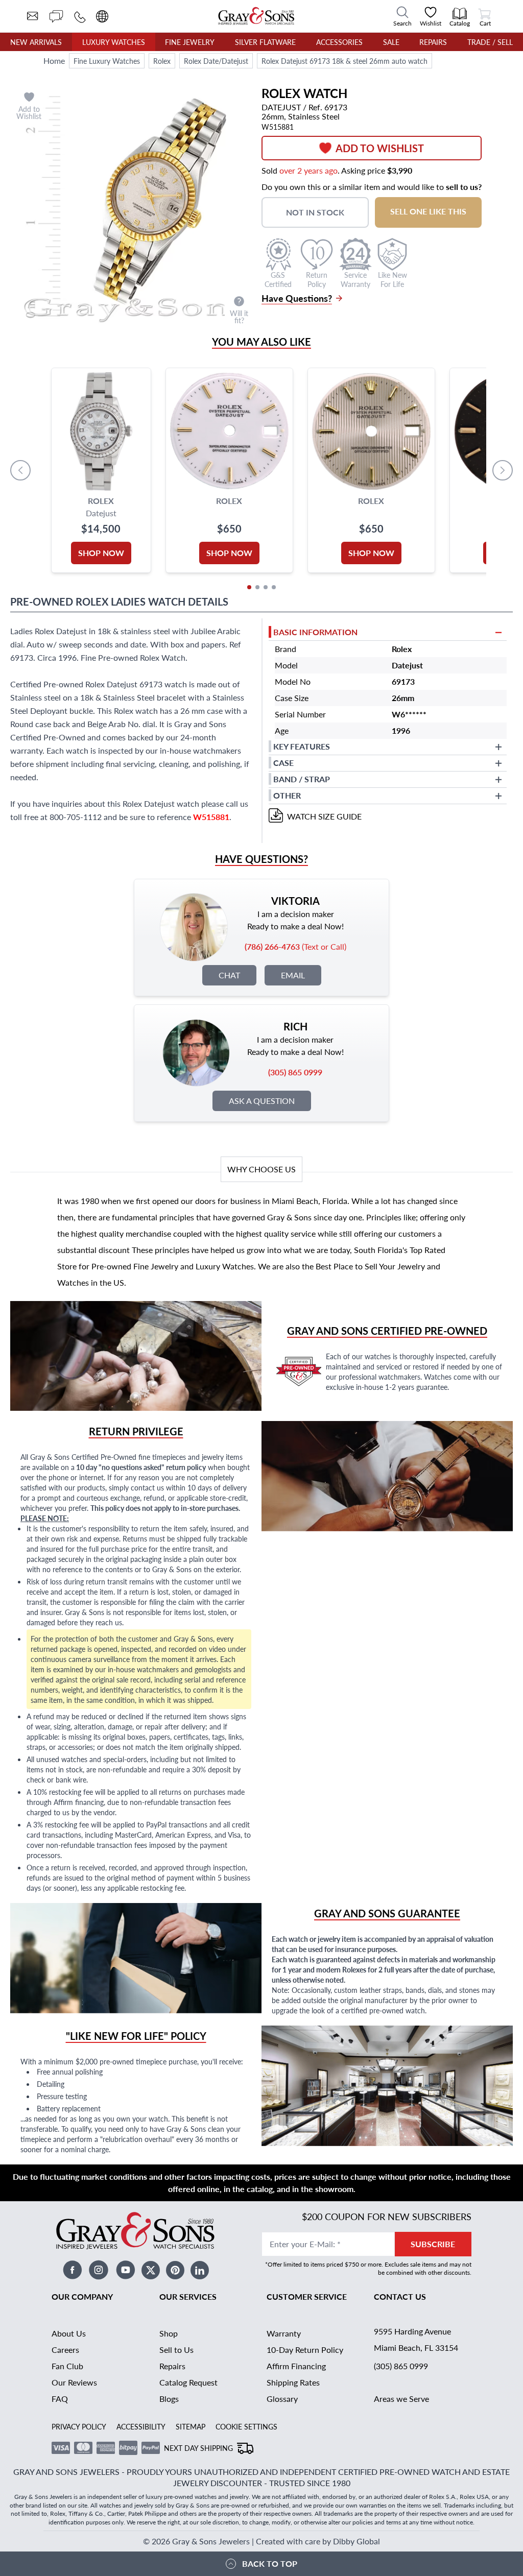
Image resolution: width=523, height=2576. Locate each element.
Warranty (284, 2333)
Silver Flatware (265, 42)
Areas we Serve (401, 2399)
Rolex (162, 61)
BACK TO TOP (270, 2563)
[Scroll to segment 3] (266, 587)
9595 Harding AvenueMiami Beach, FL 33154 (416, 2339)
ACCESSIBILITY (141, 2426)
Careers (65, 2350)
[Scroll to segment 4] (274, 587)
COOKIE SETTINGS (246, 2426)
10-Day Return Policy (305, 2350)
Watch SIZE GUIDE (324, 816)
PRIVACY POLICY (79, 2426)
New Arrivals (36, 42)
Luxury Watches (114, 42)
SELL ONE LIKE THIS (428, 211)
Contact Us (400, 2296)
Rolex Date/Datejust (216, 61)
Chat (229, 975)
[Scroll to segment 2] (257, 587)
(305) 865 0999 (401, 2366)
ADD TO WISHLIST (380, 148)
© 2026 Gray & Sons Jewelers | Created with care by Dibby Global (261, 2541)
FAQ (60, 2399)
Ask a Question (262, 1101)
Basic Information (315, 632)
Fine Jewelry (190, 42)
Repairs (433, 42)
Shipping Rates (293, 2382)
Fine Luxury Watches (107, 61)
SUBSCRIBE (433, 2244)
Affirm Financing (296, 2366)
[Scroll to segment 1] (249, 587)
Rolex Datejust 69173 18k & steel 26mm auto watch (344, 61)
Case (283, 763)
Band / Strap (302, 779)
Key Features (302, 746)
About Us (69, 2333)
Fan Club (67, 2366)
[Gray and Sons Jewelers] (256, 16)
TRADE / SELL (490, 42)
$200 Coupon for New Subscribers (387, 2216)
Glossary (282, 2399)
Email (293, 975)
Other (287, 795)
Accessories (339, 42)
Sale (391, 42)
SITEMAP (191, 2426)
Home (54, 61)
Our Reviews (74, 2382)
